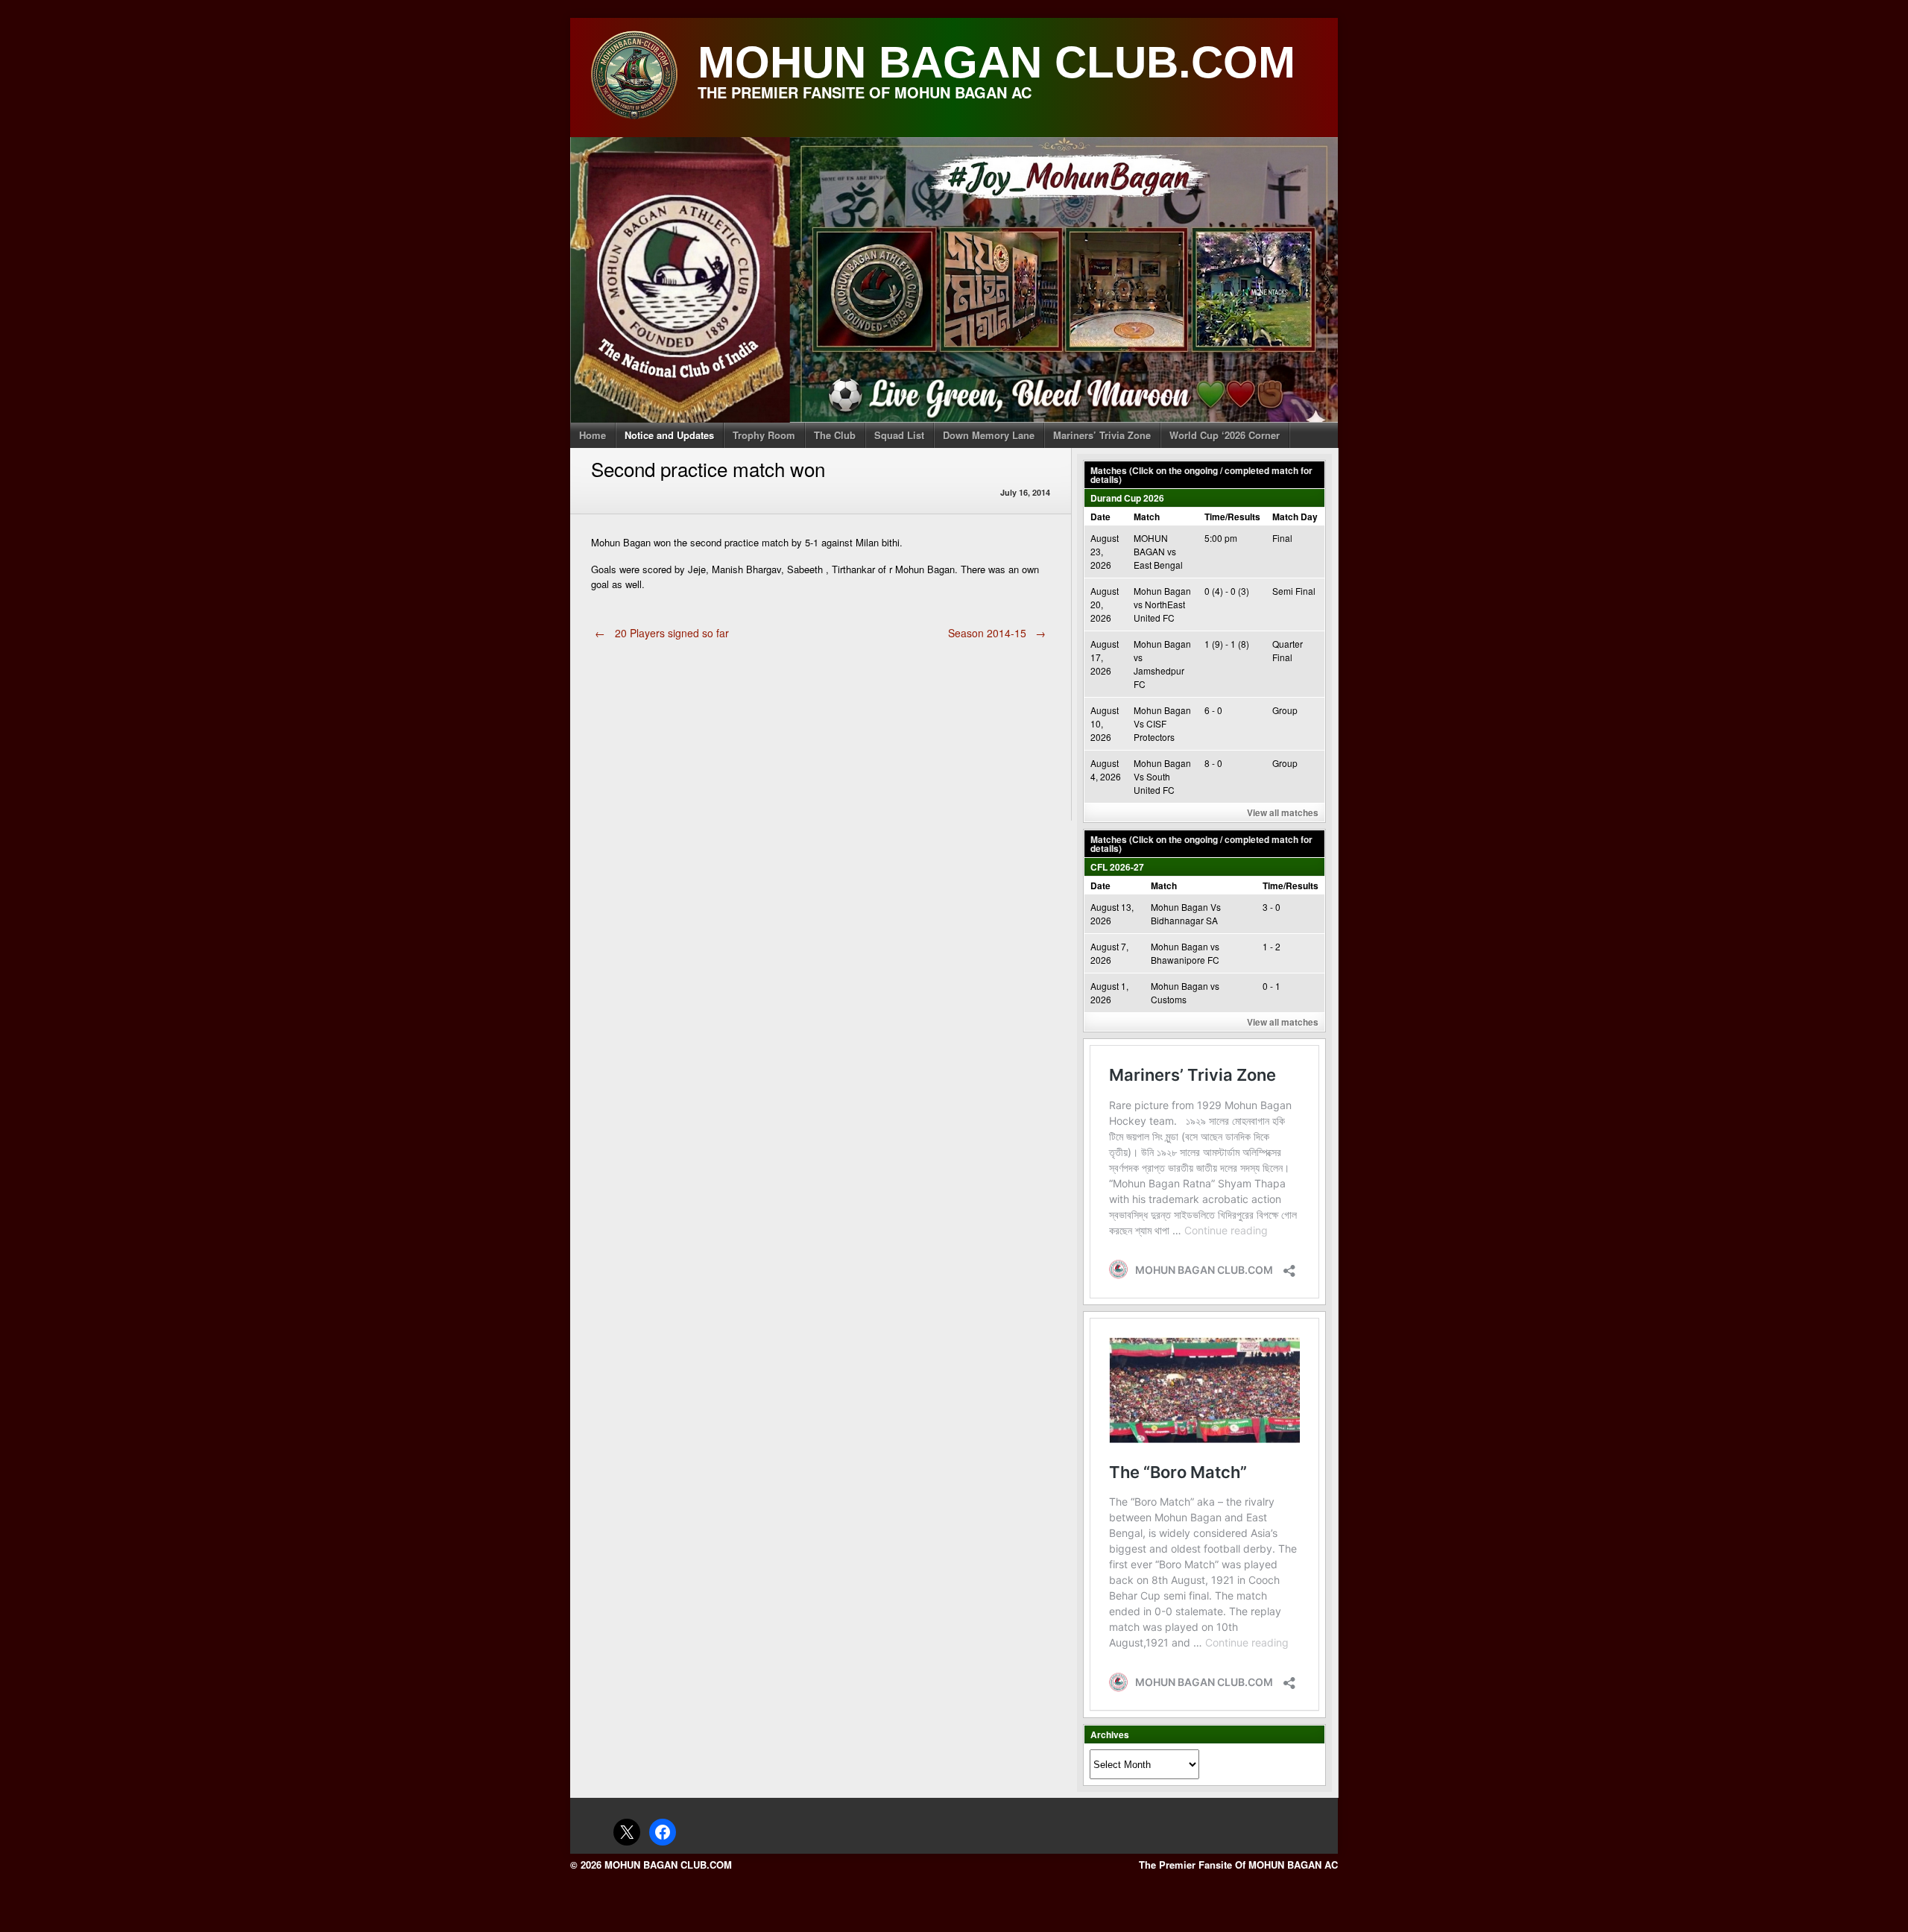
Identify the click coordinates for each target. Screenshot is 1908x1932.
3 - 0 (1272, 907)
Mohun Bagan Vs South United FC (1162, 776)
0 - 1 (1272, 986)
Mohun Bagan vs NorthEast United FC (1162, 604)
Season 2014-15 (997, 633)
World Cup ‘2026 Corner (1225, 435)
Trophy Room (764, 435)
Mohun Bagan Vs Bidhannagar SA (1186, 913)
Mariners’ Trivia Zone (1102, 435)
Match (1147, 517)
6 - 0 (1213, 710)
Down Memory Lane (989, 435)
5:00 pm (1221, 538)
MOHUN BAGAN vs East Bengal (1158, 551)
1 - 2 (1272, 946)
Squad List (899, 435)
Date (1100, 517)
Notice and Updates (669, 435)
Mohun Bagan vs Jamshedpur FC (1162, 664)
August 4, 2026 (1106, 770)
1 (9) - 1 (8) (1227, 644)
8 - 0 (1213, 763)
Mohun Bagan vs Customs (1185, 992)
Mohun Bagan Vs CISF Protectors (1162, 723)
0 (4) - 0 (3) (1227, 591)
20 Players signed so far (662, 633)
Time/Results (1232, 517)
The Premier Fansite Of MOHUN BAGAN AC (1238, 1865)
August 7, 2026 (1109, 953)
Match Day (1295, 517)
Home (593, 435)
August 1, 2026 (1109, 992)
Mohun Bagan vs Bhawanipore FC (1185, 953)
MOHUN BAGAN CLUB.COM (996, 62)
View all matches (1283, 812)
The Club (835, 435)
